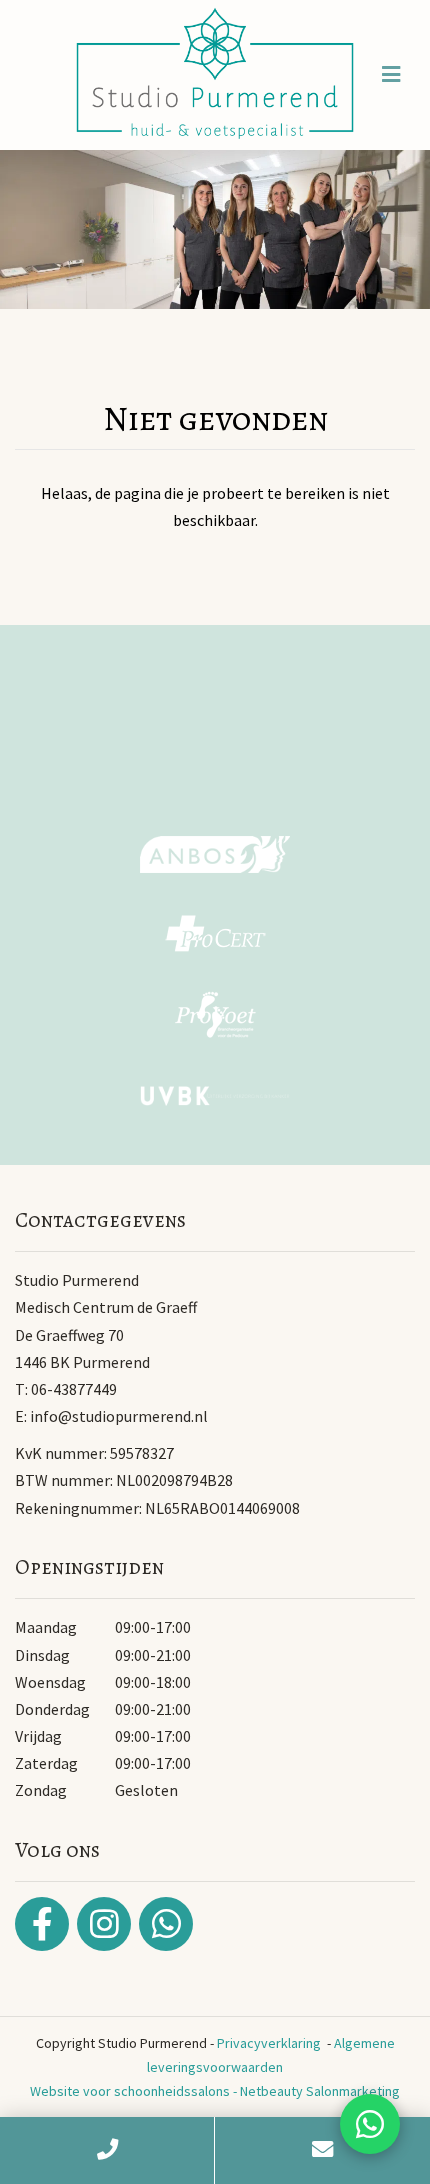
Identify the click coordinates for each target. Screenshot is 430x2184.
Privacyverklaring (269, 2043)
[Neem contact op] (370, 2124)
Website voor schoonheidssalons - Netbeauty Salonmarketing (215, 2091)
